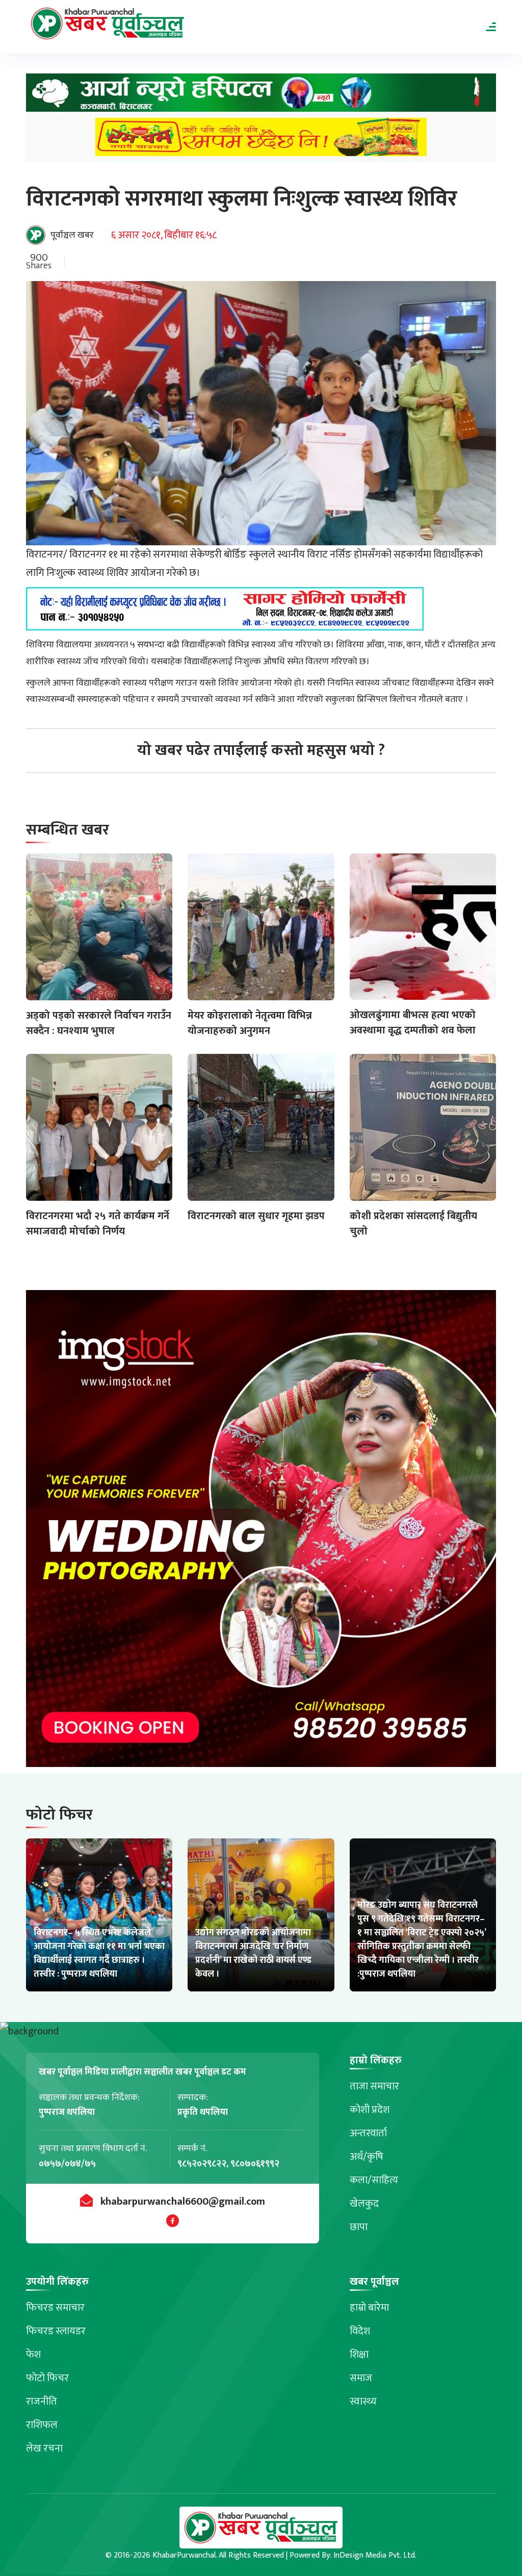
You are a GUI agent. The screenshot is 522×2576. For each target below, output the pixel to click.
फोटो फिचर (47, 2378)
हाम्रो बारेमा (369, 2308)
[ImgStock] (261, 1532)
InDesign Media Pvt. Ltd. (375, 2555)
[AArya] (261, 96)
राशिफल (42, 2425)
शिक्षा (359, 2355)
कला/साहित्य (374, 2180)
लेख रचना (44, 2448)
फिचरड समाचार (55, 2308)
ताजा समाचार (374, 2086)
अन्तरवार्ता (368, 2133)
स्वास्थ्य (363, 2402)
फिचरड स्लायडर (56, 2331)
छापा (359, 2227)
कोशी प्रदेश (370, 2110)
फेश (33, 2355)
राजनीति (42, 2402)
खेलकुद (364, 2204)
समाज (361, 2378)
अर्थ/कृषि (367, 2157)
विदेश (360, 2331)
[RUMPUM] (261, 140)
